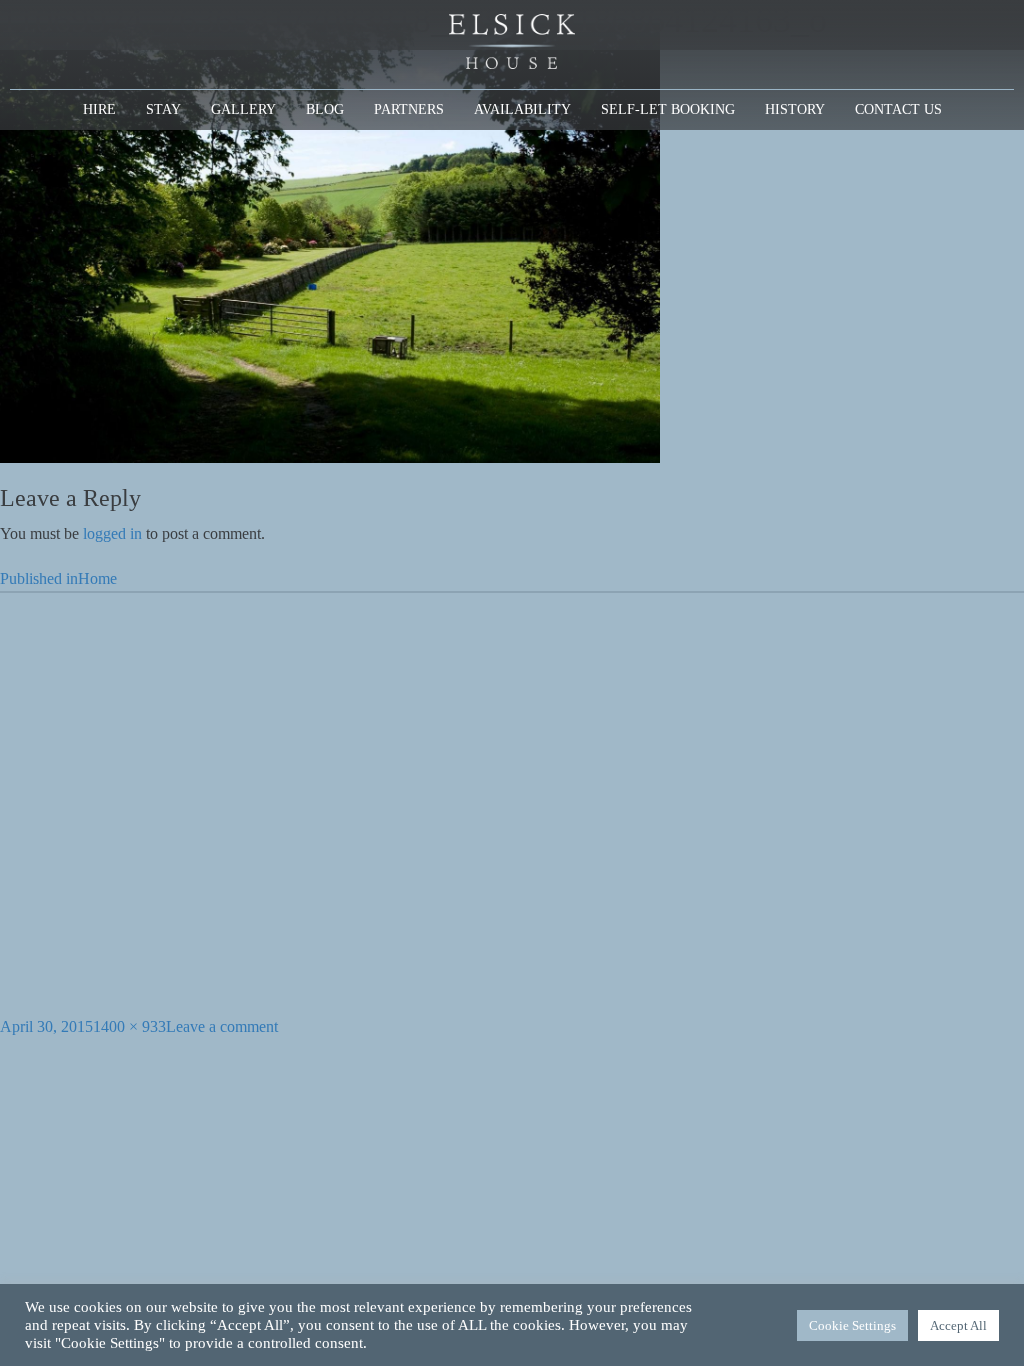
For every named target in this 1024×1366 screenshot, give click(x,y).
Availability (522, 109)
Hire (99, 109)
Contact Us (898, 109)
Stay (163, 109)
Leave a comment (222, 1026)
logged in (112, 533)
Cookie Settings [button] (852, 1325)
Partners (409, 109)
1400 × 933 (129, 1026)
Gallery (243, 109)
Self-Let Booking (668, 109)
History (795, 109)
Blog (325, 109)
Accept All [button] (958, 1325)
